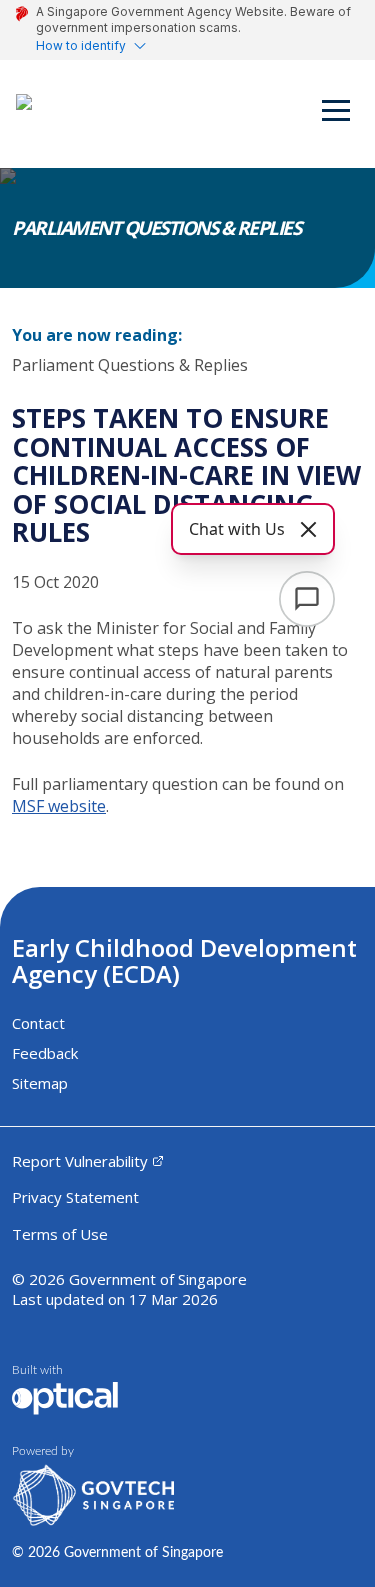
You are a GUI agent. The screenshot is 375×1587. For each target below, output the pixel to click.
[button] (337, 114)
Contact (38, 1023)
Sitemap (40, 1083)
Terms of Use (60, 1234)
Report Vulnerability (80, 1161)
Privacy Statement (75, 1197)
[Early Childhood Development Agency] (41, 114)
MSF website (59, 806)
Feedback (45, 1053)
